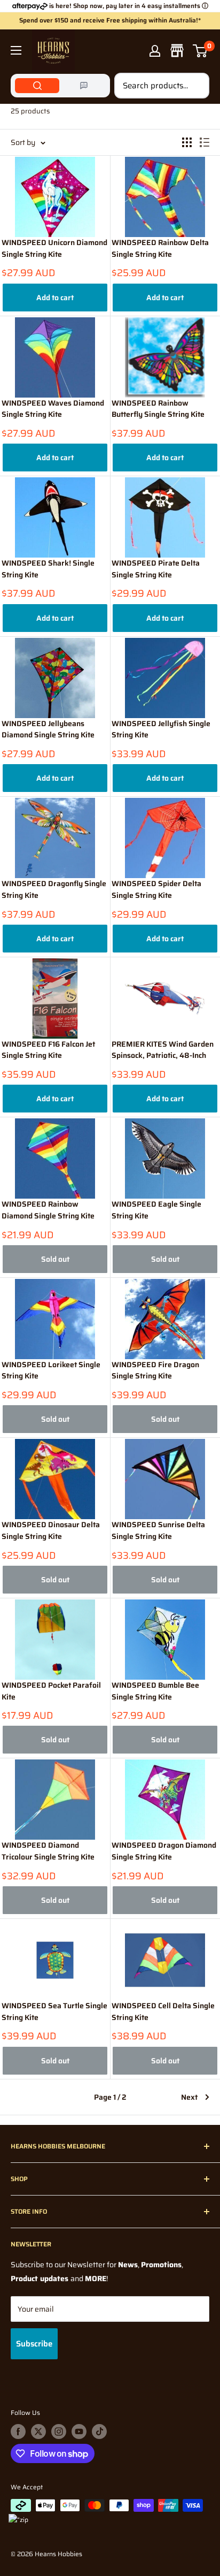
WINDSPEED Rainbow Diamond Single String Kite (48, 1210)
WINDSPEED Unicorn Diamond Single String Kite (54, 249)
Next (189, 2097)
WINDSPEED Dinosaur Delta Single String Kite (51, 1531)
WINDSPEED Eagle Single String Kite (156, 1210)
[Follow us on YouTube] (79, 2432)
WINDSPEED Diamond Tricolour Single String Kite (48, 1851)
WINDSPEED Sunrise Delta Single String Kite (158, 1531)
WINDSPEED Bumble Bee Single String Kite (155, 1691)
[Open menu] (16, 50)
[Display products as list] (205, 142)
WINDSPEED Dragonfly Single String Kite (54, 890)
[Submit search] (195, 86)
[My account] (155, 51)
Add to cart (55, 298)
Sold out (55, 1259)
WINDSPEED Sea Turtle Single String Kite (54, 2012)
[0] (201, 51)
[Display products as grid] (187, 142)
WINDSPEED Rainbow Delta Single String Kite (160, 249)
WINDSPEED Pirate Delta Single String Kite (156, 569)
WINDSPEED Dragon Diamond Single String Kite (164, 1851)
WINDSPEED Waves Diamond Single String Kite (53, 409)
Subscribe (34, 2344)
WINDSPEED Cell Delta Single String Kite (163, 2012)
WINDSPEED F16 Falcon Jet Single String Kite (48, 1050)
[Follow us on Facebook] (18, 2432)
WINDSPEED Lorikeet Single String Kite (51, 1371)
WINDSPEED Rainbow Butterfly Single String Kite (158, 409)
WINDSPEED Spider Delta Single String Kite (156, 890)
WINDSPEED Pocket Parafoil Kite (51, 1691)
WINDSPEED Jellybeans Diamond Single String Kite (48, 730)
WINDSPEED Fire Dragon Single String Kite (155, 1371)
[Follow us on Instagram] (59, 2432)
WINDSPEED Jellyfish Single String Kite (161, 730)
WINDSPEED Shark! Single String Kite (48, 569)
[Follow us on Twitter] (38, 2432)
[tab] (37, 86)
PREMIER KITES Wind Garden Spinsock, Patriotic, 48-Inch (163, 1050)
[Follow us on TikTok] (99, 2432)
